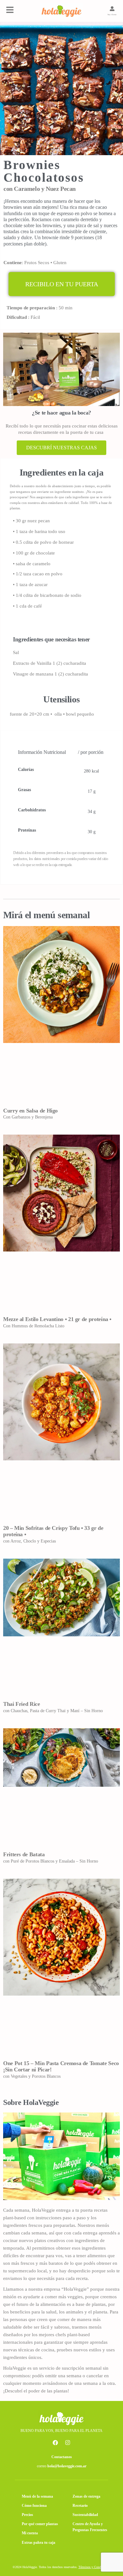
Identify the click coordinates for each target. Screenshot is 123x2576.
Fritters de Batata (24, 1854)
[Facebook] (56, 2442)
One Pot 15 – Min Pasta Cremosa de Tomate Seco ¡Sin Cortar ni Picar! (61, 2066)
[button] (62, 284)
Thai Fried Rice (22, 1704)
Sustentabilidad (85, 2515)
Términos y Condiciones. (95, 2567)
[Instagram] (68, 2442)
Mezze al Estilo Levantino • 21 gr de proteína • (57, 1319)
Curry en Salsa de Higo (30, 1111)
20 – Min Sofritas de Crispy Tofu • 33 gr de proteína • (53, 1531)
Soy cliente (112, 15)
